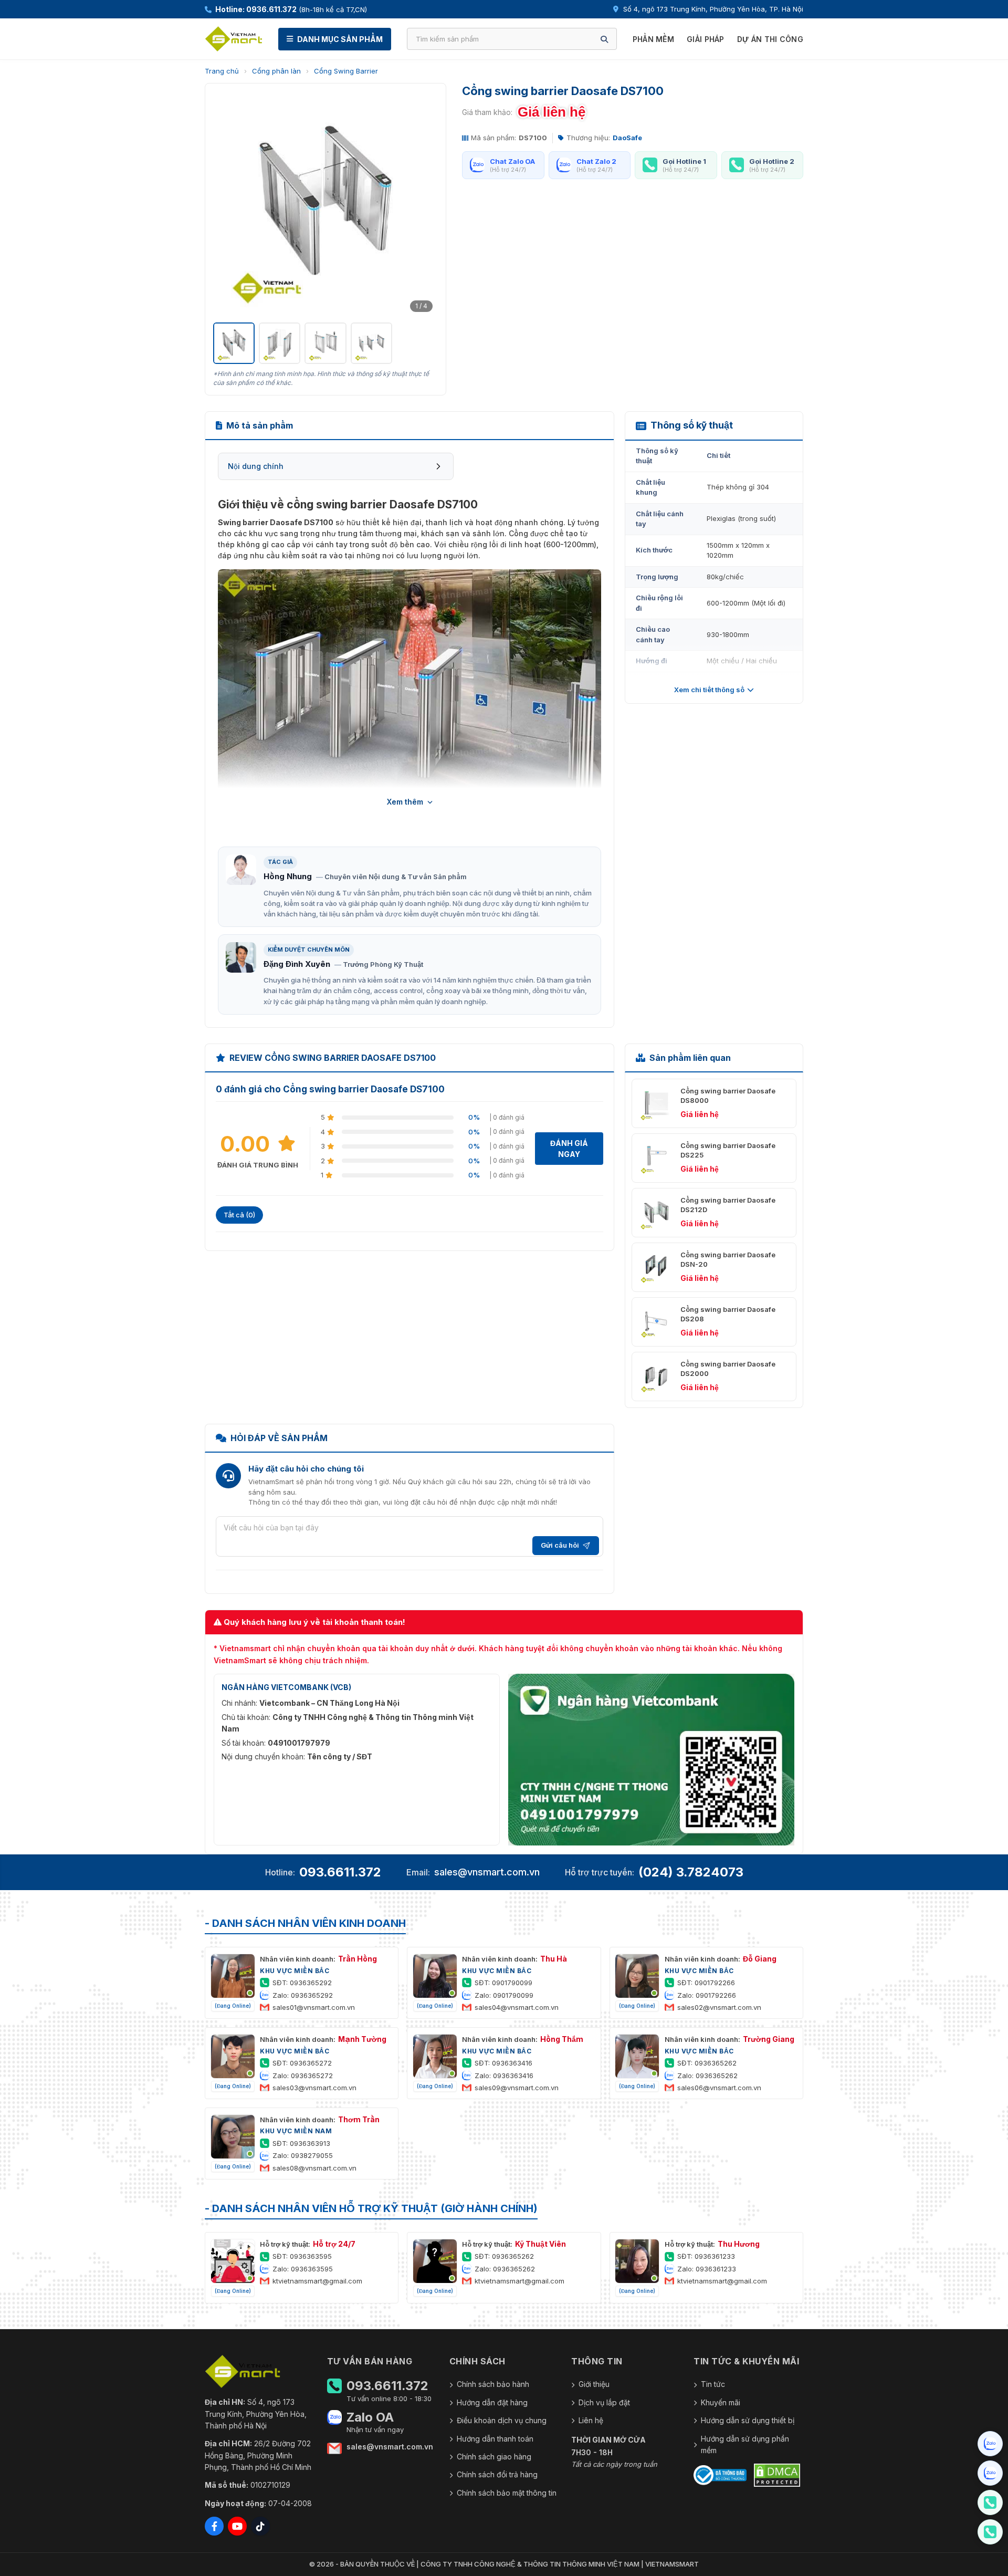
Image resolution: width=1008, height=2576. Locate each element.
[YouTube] (237, 2526)
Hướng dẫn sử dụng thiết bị (748, 2420)
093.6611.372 (340, 1872)
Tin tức (713, 2384)
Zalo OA (370, 2417)
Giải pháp (706, 39)
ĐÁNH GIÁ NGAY (569, 1149)
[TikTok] (260, 2526)
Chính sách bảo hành (493, 2384)
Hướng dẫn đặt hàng (492, 2402)
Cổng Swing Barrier (346, 71)
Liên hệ (591, 2420)
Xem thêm (405, 802)
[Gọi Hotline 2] (990, 2532)
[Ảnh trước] (227, 204)
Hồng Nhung (288, 876)
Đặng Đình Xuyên (297, 964)
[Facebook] (214, 2526)
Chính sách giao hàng (494, 2457)
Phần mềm (653, 39)
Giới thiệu (594, 2384)
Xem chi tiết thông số (709, 690)
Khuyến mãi (721, 2402)
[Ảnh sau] (424, 204)
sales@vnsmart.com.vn (487, 1872)
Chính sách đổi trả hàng (497, 2474)
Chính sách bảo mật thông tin (507, 2493)
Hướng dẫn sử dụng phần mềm (745, 2444)
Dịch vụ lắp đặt (604, 2402)
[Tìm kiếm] (604, 39)
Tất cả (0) (239, 1215)
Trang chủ (222, 71)
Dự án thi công (770, 39)
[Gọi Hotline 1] (990, 2502)
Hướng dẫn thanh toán (495, 2439)
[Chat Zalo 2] (990, 2473)
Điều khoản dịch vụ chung (502, 2420)
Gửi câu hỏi (560, 1545)
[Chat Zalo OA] (990, 2444)
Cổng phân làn (276, 71)
